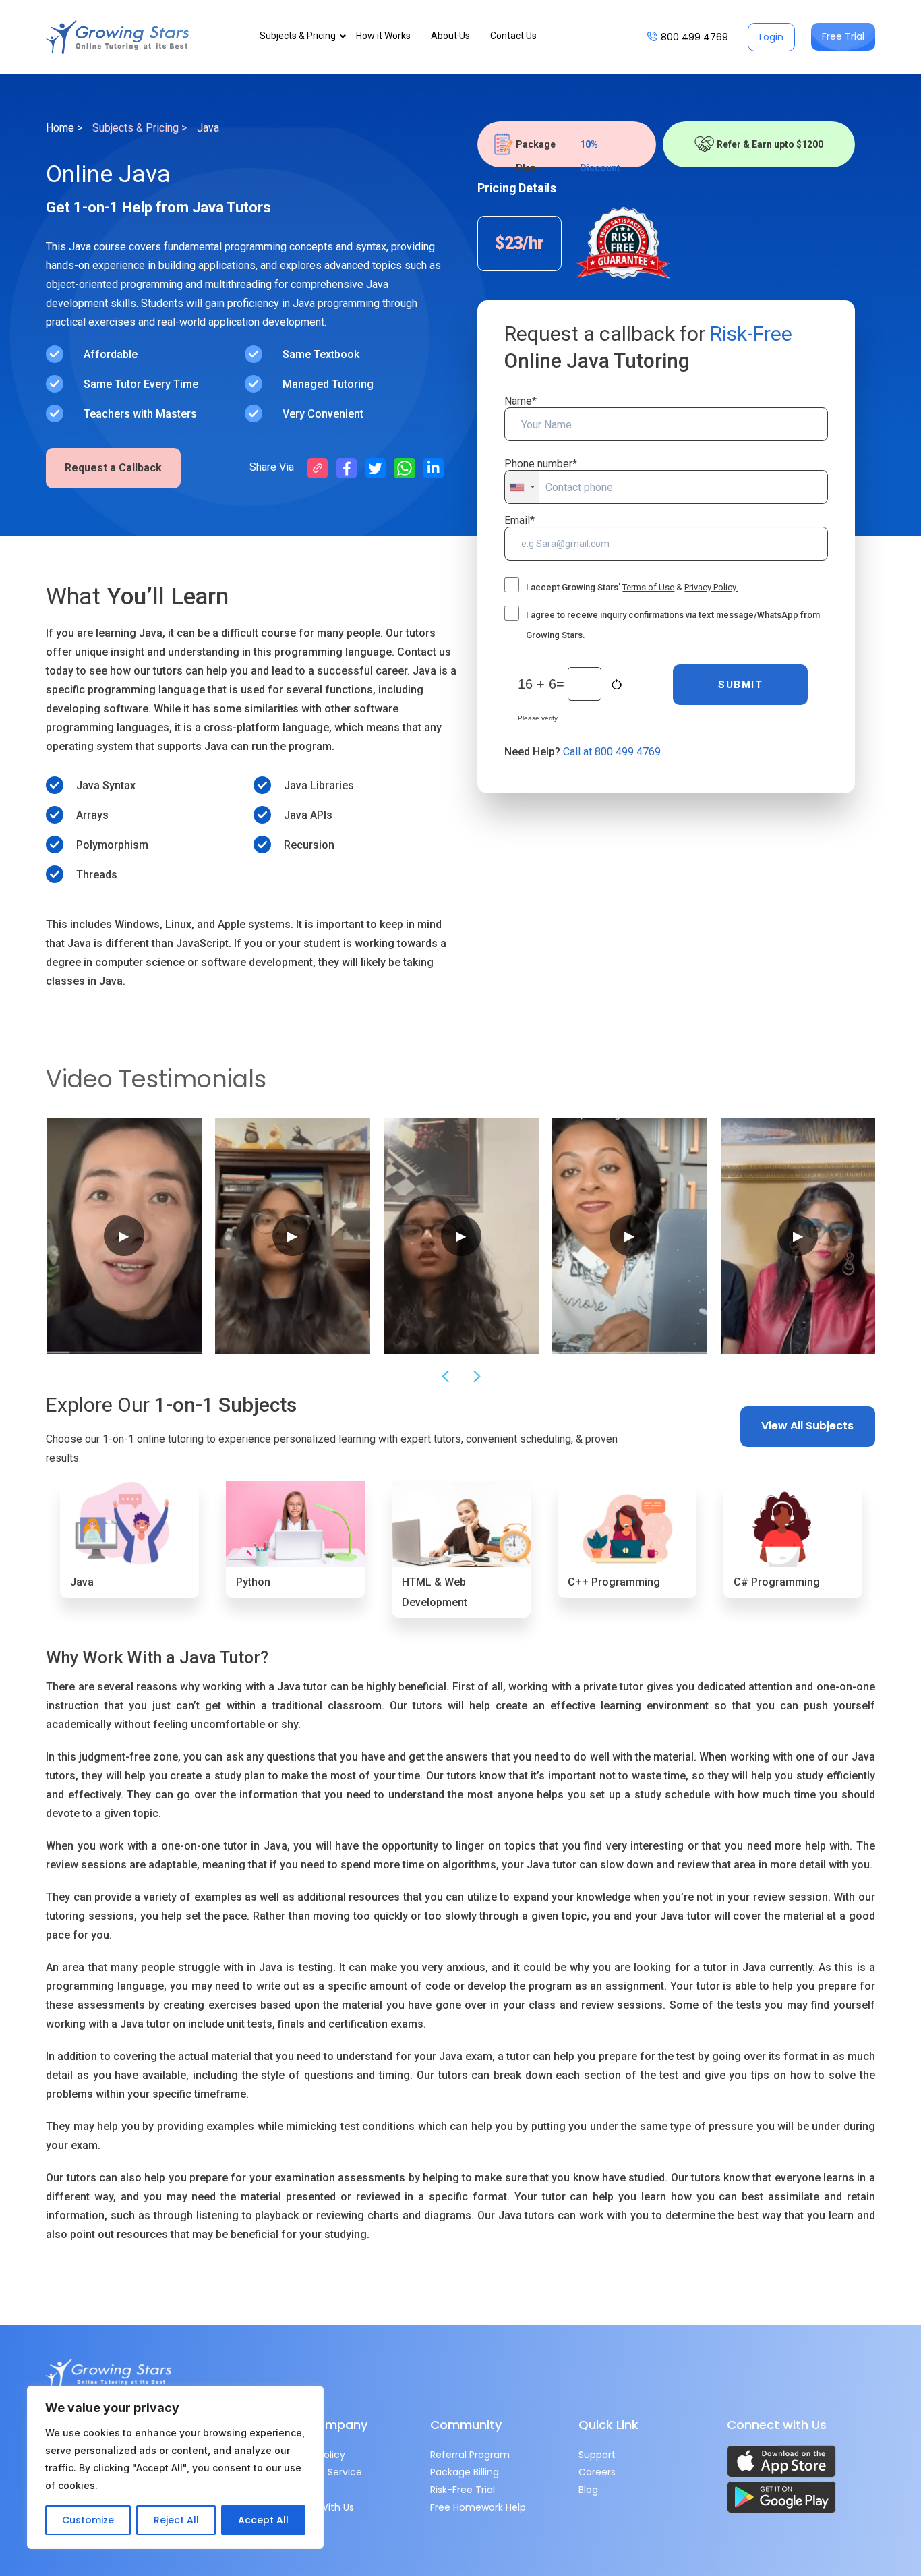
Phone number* (541, 464)
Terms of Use (648, 587)
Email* (519, 520)
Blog (588, 2490)
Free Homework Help (478, 2507)
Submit (740, 685)
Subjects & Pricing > (140, 128)
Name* (521, 401)
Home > (64, 128)
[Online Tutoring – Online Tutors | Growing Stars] (117, 37)
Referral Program (470, 2455)
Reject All (176, 2520)
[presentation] (444, 1377)
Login (771, 37)
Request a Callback (113, 468)
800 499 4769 (694, 37)
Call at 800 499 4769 (612, 752)
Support (597, 2455)
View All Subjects (807, 1426)
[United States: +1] (522, 487)
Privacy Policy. (711, 587)
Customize (88, 2520)
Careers (597, 2472)
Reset (618, 685)
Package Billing (465, 2472)
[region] (175, 2467)
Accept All (263, 2520)
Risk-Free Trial (463, 2490)
